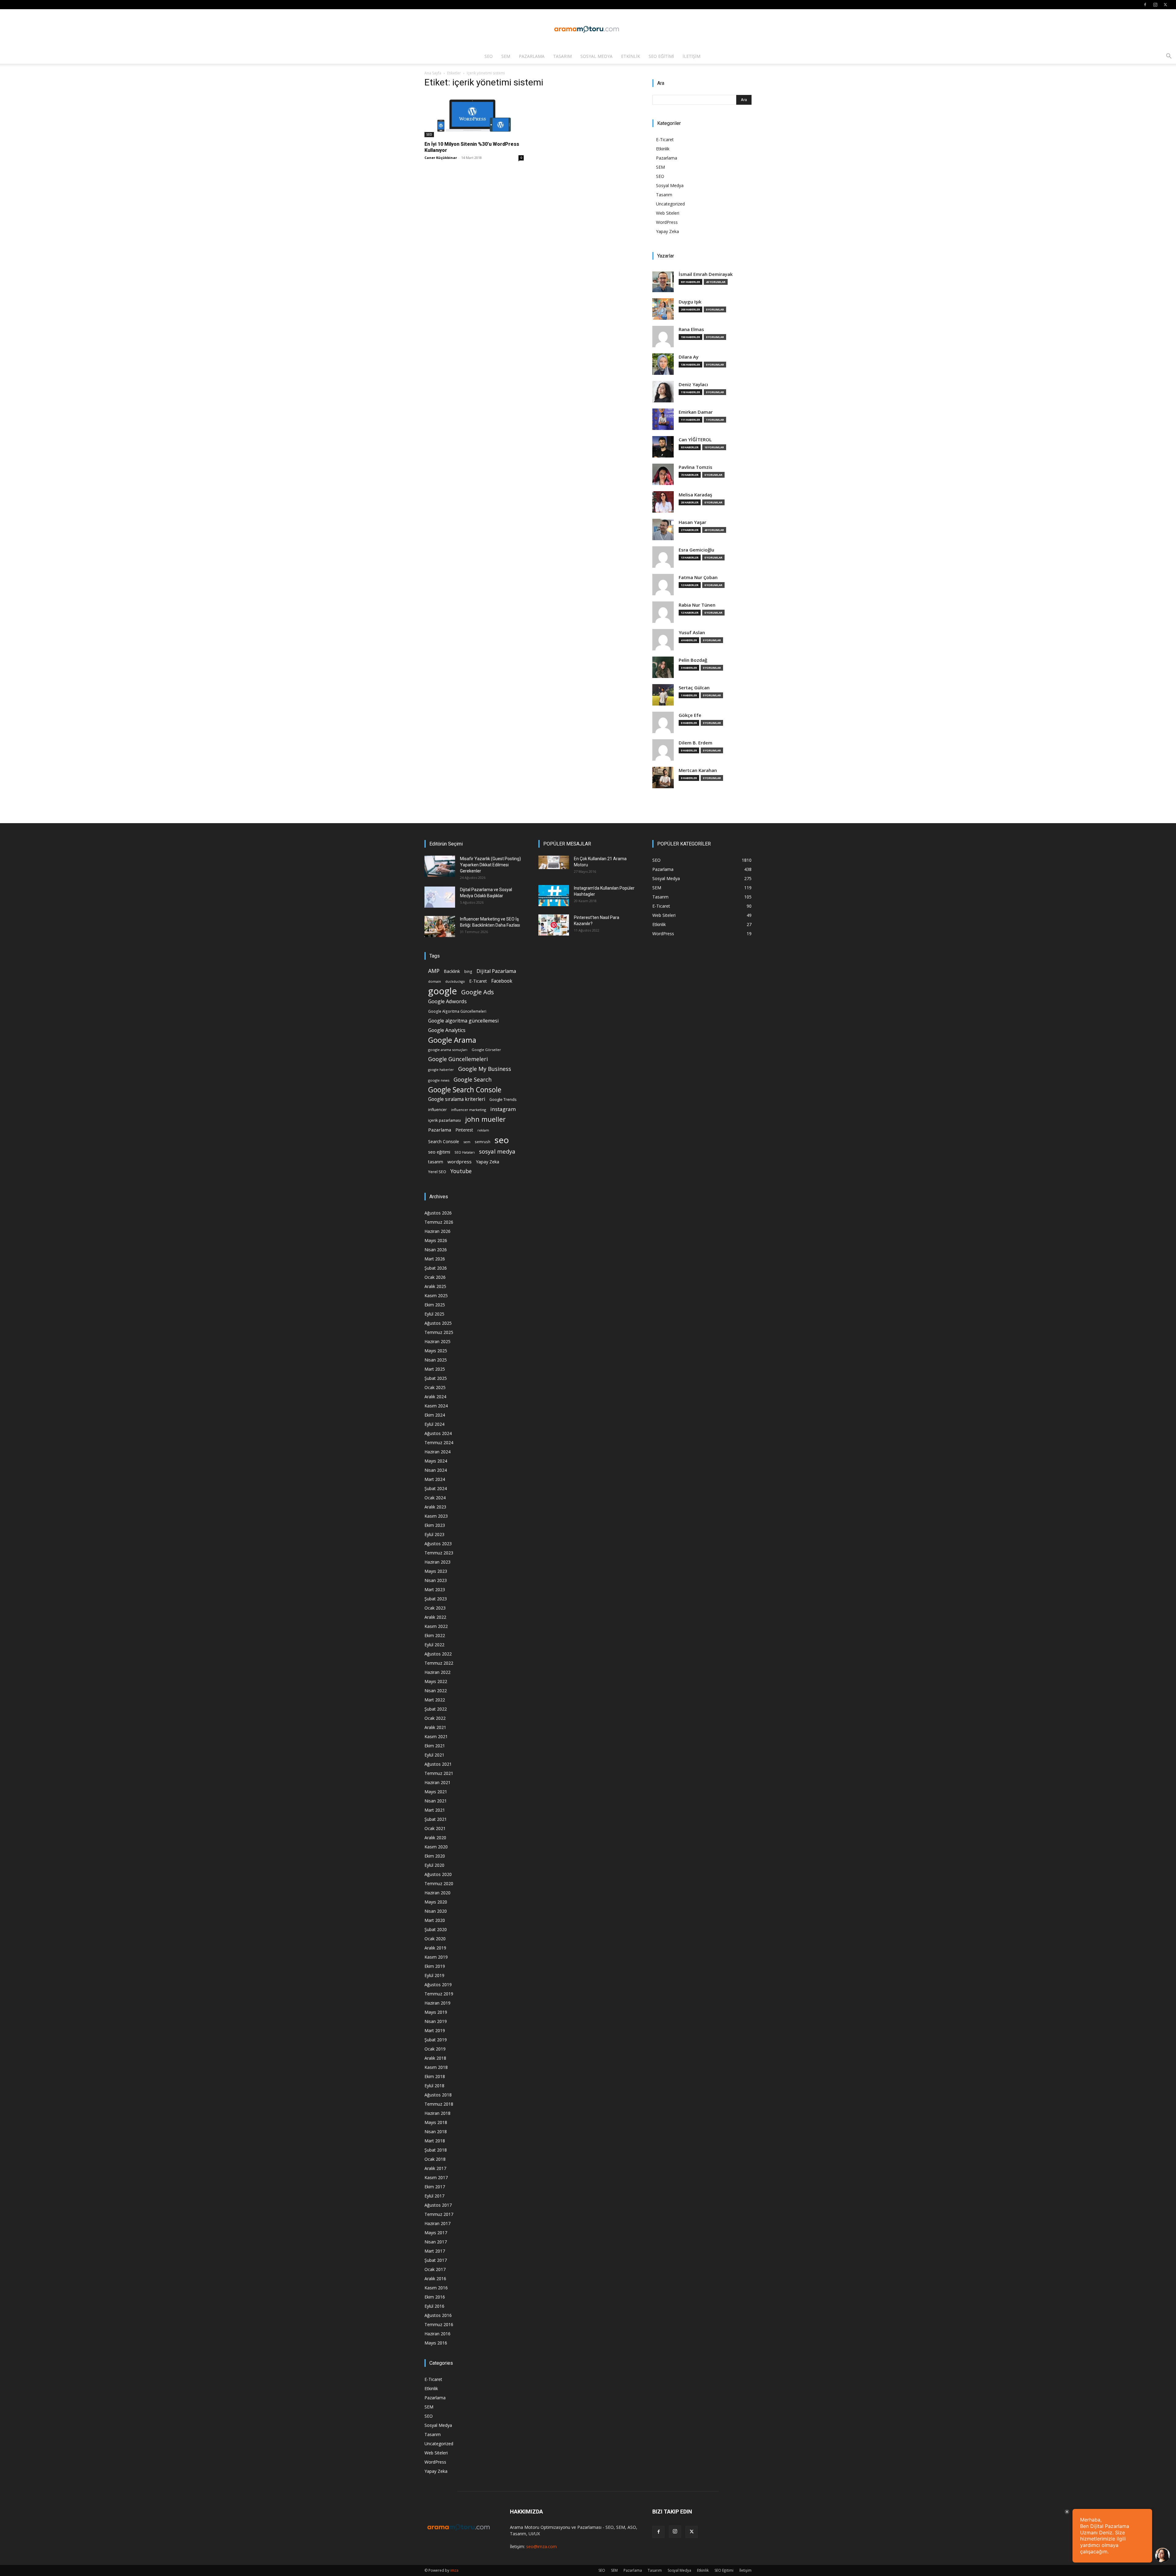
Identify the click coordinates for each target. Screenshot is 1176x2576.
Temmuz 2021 (439, 1773)
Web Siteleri (668, 213)
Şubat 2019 (436, 2040)
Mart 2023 (435, 1589)
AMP (434, 971)
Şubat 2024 (436, 1488)
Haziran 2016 (437, 2334)
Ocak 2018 (435, 2159)
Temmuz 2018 (439, 2104)
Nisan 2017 (436, 2242)
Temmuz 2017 (439, 2214)
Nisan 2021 (436, 1801)
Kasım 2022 (436, 1626)
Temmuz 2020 (439, 1883)
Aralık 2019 (435, 1948)
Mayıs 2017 (436, 2233)
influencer (437, 1110)
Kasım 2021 (436, 1736)
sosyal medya (497, 1151)
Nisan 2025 (436, 1360)
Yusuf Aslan (692, 633)
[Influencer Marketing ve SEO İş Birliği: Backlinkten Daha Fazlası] (440, 926)
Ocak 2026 (435, 1277)
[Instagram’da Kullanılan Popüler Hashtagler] (554, 896)
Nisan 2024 (436, 1470)
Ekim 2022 (435, 1635)
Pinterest (464, 1130)
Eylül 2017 (434, 2196)
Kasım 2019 (436, 1957)
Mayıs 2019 (436, 2012)
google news (439, 1080)
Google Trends (503, 1100)
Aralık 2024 (435, 1397)
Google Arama (452, 1040)
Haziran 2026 (437, 1231)
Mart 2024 (435, 1479)
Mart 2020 (435, 1920)
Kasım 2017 (436, 2177)
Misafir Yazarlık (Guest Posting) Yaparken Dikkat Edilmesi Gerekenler (490, 865)
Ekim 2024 (435, 1415)
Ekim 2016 (435, 2297)
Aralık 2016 (435, 2278)
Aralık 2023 (435, 1507)
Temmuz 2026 (439, 1222)
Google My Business (485, 1069)
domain (435, 981)
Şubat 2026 (436, 1268)
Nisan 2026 (436, 1250)
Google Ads (478, 992)
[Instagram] (1155, 5)
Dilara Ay (689, 357)
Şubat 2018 (436, 2150)
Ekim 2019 (435, 1966)
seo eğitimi (439, 1152)
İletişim (692, 56)
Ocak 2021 (435, 1828)
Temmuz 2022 (439, 1663)
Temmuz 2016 (439, 2324)
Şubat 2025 (436, 1378)
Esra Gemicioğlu (696, 550)
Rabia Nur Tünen (697, 605)
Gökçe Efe (690, 715)
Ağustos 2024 (438, 1433)
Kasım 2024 (436, 1406)
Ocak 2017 (435, 2269)
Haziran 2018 (437, 2113)
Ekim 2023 (435, 1525)
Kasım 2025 (436, 1296)
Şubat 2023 (436, 1599)
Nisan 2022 (436, 1691)
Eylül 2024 (434, 1424)
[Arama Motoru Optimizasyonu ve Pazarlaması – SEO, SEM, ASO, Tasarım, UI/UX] (588, 29)
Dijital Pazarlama (496, 971)
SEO (489, 56)
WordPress (667, 222)
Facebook (502, 981)
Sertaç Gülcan (694, 688)
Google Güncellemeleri (458, 1059)
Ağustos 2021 (438, 1764)
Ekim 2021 (435, 1746)
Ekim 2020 (435, 1856)
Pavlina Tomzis (695, 467)
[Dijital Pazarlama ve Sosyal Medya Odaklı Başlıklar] (440, 897)
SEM (506, 56)
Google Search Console (465, 1090)
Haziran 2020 (437, 1893)
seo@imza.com (541, 2546)
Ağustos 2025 (438, 1323)
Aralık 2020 (435, 1838)
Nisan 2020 (436, 1911)
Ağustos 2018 (438, 2095)
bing (468, 971)
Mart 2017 (435, 2251)
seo (502, 1140)
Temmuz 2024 (439, 1442)
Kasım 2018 (436, 2067)
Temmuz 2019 (439, 1994)
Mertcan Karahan (698, 770)
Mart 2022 (435, 1700)
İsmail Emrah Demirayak (706, 274)
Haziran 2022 (437, 1672)
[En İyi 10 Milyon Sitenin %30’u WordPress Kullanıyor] (474, 116)
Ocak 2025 (435, 1387)
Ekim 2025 (435, 1305)
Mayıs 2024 (436, 1461)
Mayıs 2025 (436, 1351)
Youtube (461, 1171)
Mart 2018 (435, 2141)
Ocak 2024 (435, 1498)
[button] (1169, 57)
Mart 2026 (435, 1259)
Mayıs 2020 (436, 1902)
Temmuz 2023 (439, 1553)
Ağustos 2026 (438, 1213)
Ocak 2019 (435, 2049)
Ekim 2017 (435, 2187)
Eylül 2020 (434, 1865)
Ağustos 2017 (438, 2205)
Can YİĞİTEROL (695, 440)
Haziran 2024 (437, 1452)
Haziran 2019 (437, 2003)
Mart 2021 (435, 1810)
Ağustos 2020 (438, 1874)
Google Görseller (486, 1050)
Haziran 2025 (437, 1341)
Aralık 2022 (435, 1617)
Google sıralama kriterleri (457, 1099)
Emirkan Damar (696, 412)
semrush (482, 1142)
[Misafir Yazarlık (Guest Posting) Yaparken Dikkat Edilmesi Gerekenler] (440, 866)
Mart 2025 (435, 1369)
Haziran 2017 (437, 2223)
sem (467, 1142)
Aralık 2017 (435, 2168)
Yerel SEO (437, 1172)
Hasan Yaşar (692, 522)
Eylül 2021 (434, 1755)
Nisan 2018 (436, 2132)
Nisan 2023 (436, 1580)
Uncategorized (670, 204)
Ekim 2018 (435, 2076)
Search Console (444, 1141)
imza (454, 2570)
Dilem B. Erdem (695, 743)
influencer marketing (469, 1110)
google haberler (441, 1070)
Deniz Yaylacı (693, 384)
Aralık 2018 (435, 2058)
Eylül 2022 (434, 1645)
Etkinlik (631, 56)
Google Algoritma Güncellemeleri (457, 1011)
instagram (503, 1109)
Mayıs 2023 (436, 1571)
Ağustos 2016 (438, 2315)
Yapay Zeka (667, 231)
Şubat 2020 (436, 1929)
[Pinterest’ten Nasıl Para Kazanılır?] (554, 925)
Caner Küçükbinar (441, 158)
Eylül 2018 (434, 2086)
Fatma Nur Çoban (698, 577)
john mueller (485, 1119)
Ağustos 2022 (438, 1654)
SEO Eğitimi (661, 56)
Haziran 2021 (437, 1782)
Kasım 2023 (436, 1516)
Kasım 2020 (436, 1847)
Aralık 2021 (435, 1727)
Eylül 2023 (434, 1534)
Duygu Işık (690, 302)
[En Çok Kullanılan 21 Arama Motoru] (554, 862)
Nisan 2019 (436, 2021)
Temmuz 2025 (439, 1332)
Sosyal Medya (596, 56)
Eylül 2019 (434, 1975)
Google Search (473, 1079)
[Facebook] (1145, 5)
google (443, 991)
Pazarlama (532, 56)
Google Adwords (447, 1002)
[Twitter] (1165, 5)
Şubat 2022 (436, 1709)
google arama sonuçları (448, 1050)
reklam (483, 1130)
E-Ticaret (665, 139)
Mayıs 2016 (436, 2343)
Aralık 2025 (435, 1286)
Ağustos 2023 (438, 1544)
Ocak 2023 (435, 1608)
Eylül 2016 (434, 2306)
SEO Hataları (465, 1152)
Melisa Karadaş (695, 495)
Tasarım (562, 56)
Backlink (452, 971)
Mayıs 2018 (436, 2122)
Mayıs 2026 (436, 1240)
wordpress (460, 1162)
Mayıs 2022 (436, 1681)
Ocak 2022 (435, 1718)
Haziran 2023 (437, 1562)
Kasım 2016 (436, 2288)
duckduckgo (455, 981)
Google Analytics (447, 1030)
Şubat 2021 (436, 1819)
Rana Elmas (691, 329)
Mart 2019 (435, 2030)
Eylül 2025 (434, 1314)
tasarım (436, 1162)
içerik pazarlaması (445, 1120)
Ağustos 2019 (438, 1985)
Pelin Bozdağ (693, 660)
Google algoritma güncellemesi (463, 1021)
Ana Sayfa (433, 73)
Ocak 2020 (435, 1939)
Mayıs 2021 (436, 1792)
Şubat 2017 (436, 2260)
